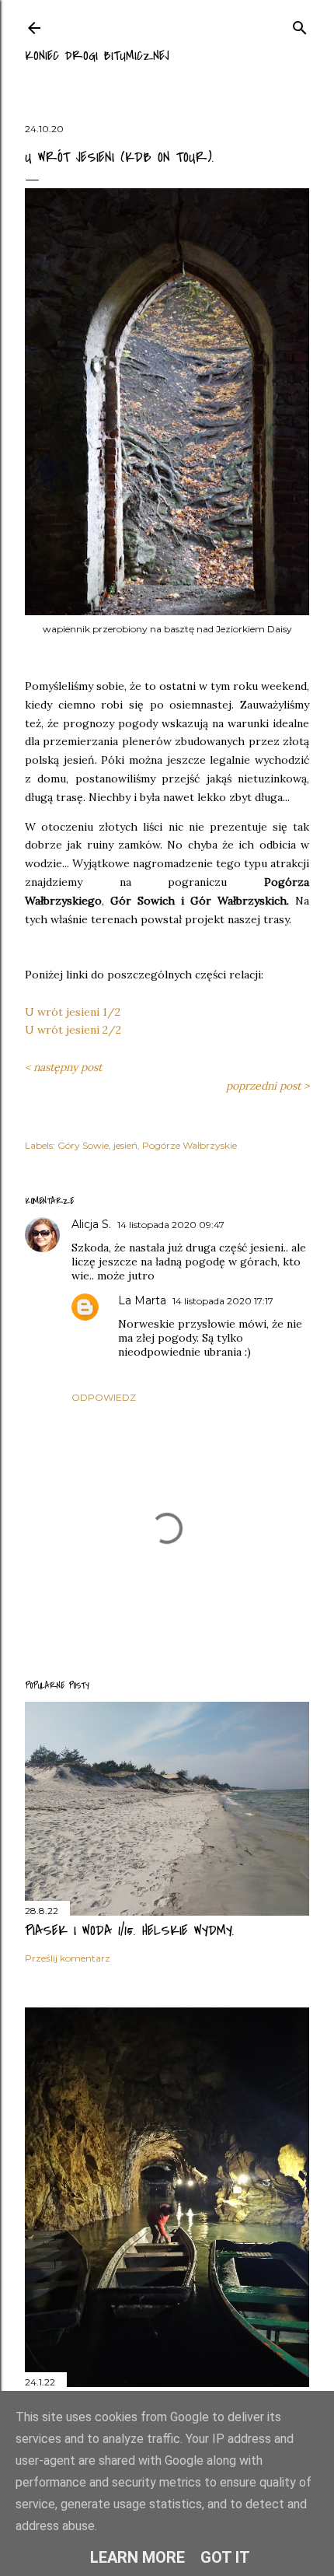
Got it (225, 2557)
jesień (125, 1145)
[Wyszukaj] (300, 24)
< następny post (63, 1067)
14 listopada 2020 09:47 (171, 1225)
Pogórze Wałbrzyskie (190, 1145)
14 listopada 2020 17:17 (223, 1301)
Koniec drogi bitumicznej (97, 56)
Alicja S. (91, 1224)
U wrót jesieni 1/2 (73, 1012)
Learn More (137, 2557)
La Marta (142, 1300)
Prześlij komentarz (68, 1958)
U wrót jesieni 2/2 (73, 1030)
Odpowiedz (104, 1397)
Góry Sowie (83, 1145)
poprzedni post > (268, 1086)
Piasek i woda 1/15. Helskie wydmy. (130, 1931)
